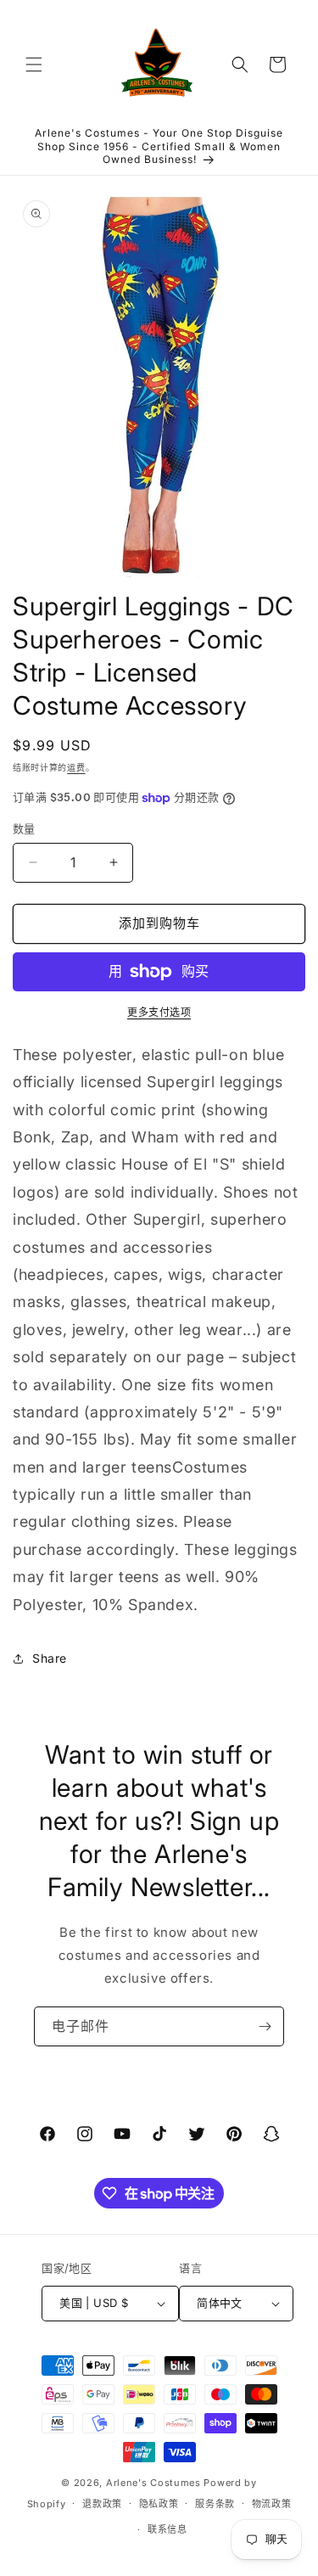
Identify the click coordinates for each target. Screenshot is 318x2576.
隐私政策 (159, 2504)
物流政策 (272, 2504)
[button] (34, 65)
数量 (24, 828)
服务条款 (215, 2504)
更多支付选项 (159, 1012)
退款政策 (102, 2504)
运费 (76, 767)
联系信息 (167, 2529)
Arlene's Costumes (153, 2483)
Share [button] (50, 1658)
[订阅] (265, 2026)
